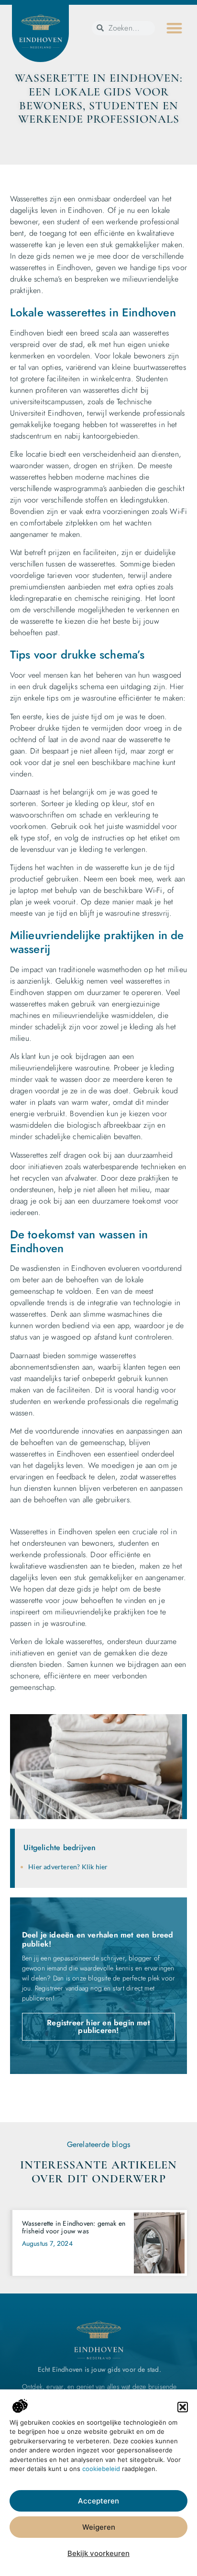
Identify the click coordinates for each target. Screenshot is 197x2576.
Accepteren (98, 2501)
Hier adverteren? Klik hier (68, 1867)
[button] (183, 2407)
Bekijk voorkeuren (98, 2553)
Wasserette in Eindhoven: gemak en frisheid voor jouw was (74, 2227)
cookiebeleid (101, 2469)
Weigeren (99, 2527)
